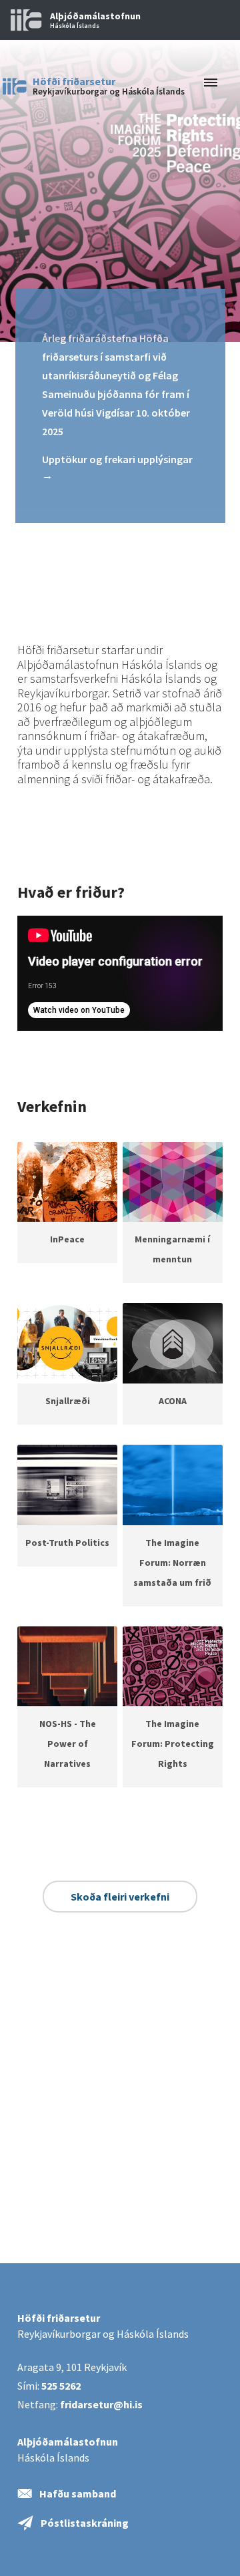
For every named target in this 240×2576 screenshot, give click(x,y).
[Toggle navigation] (207, 83)
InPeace (67, 1239)
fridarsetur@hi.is (101, 2404)
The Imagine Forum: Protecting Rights (173, 1744)
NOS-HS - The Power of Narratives (68, 1744)
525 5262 (61, 2386)
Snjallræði (68, 1401)
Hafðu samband (78, 2493)
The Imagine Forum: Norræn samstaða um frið (172, 1563)
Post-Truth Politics (67, 1543)
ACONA (173, 1401)
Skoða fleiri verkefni (120, 1897)
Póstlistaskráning (85, 2523)
